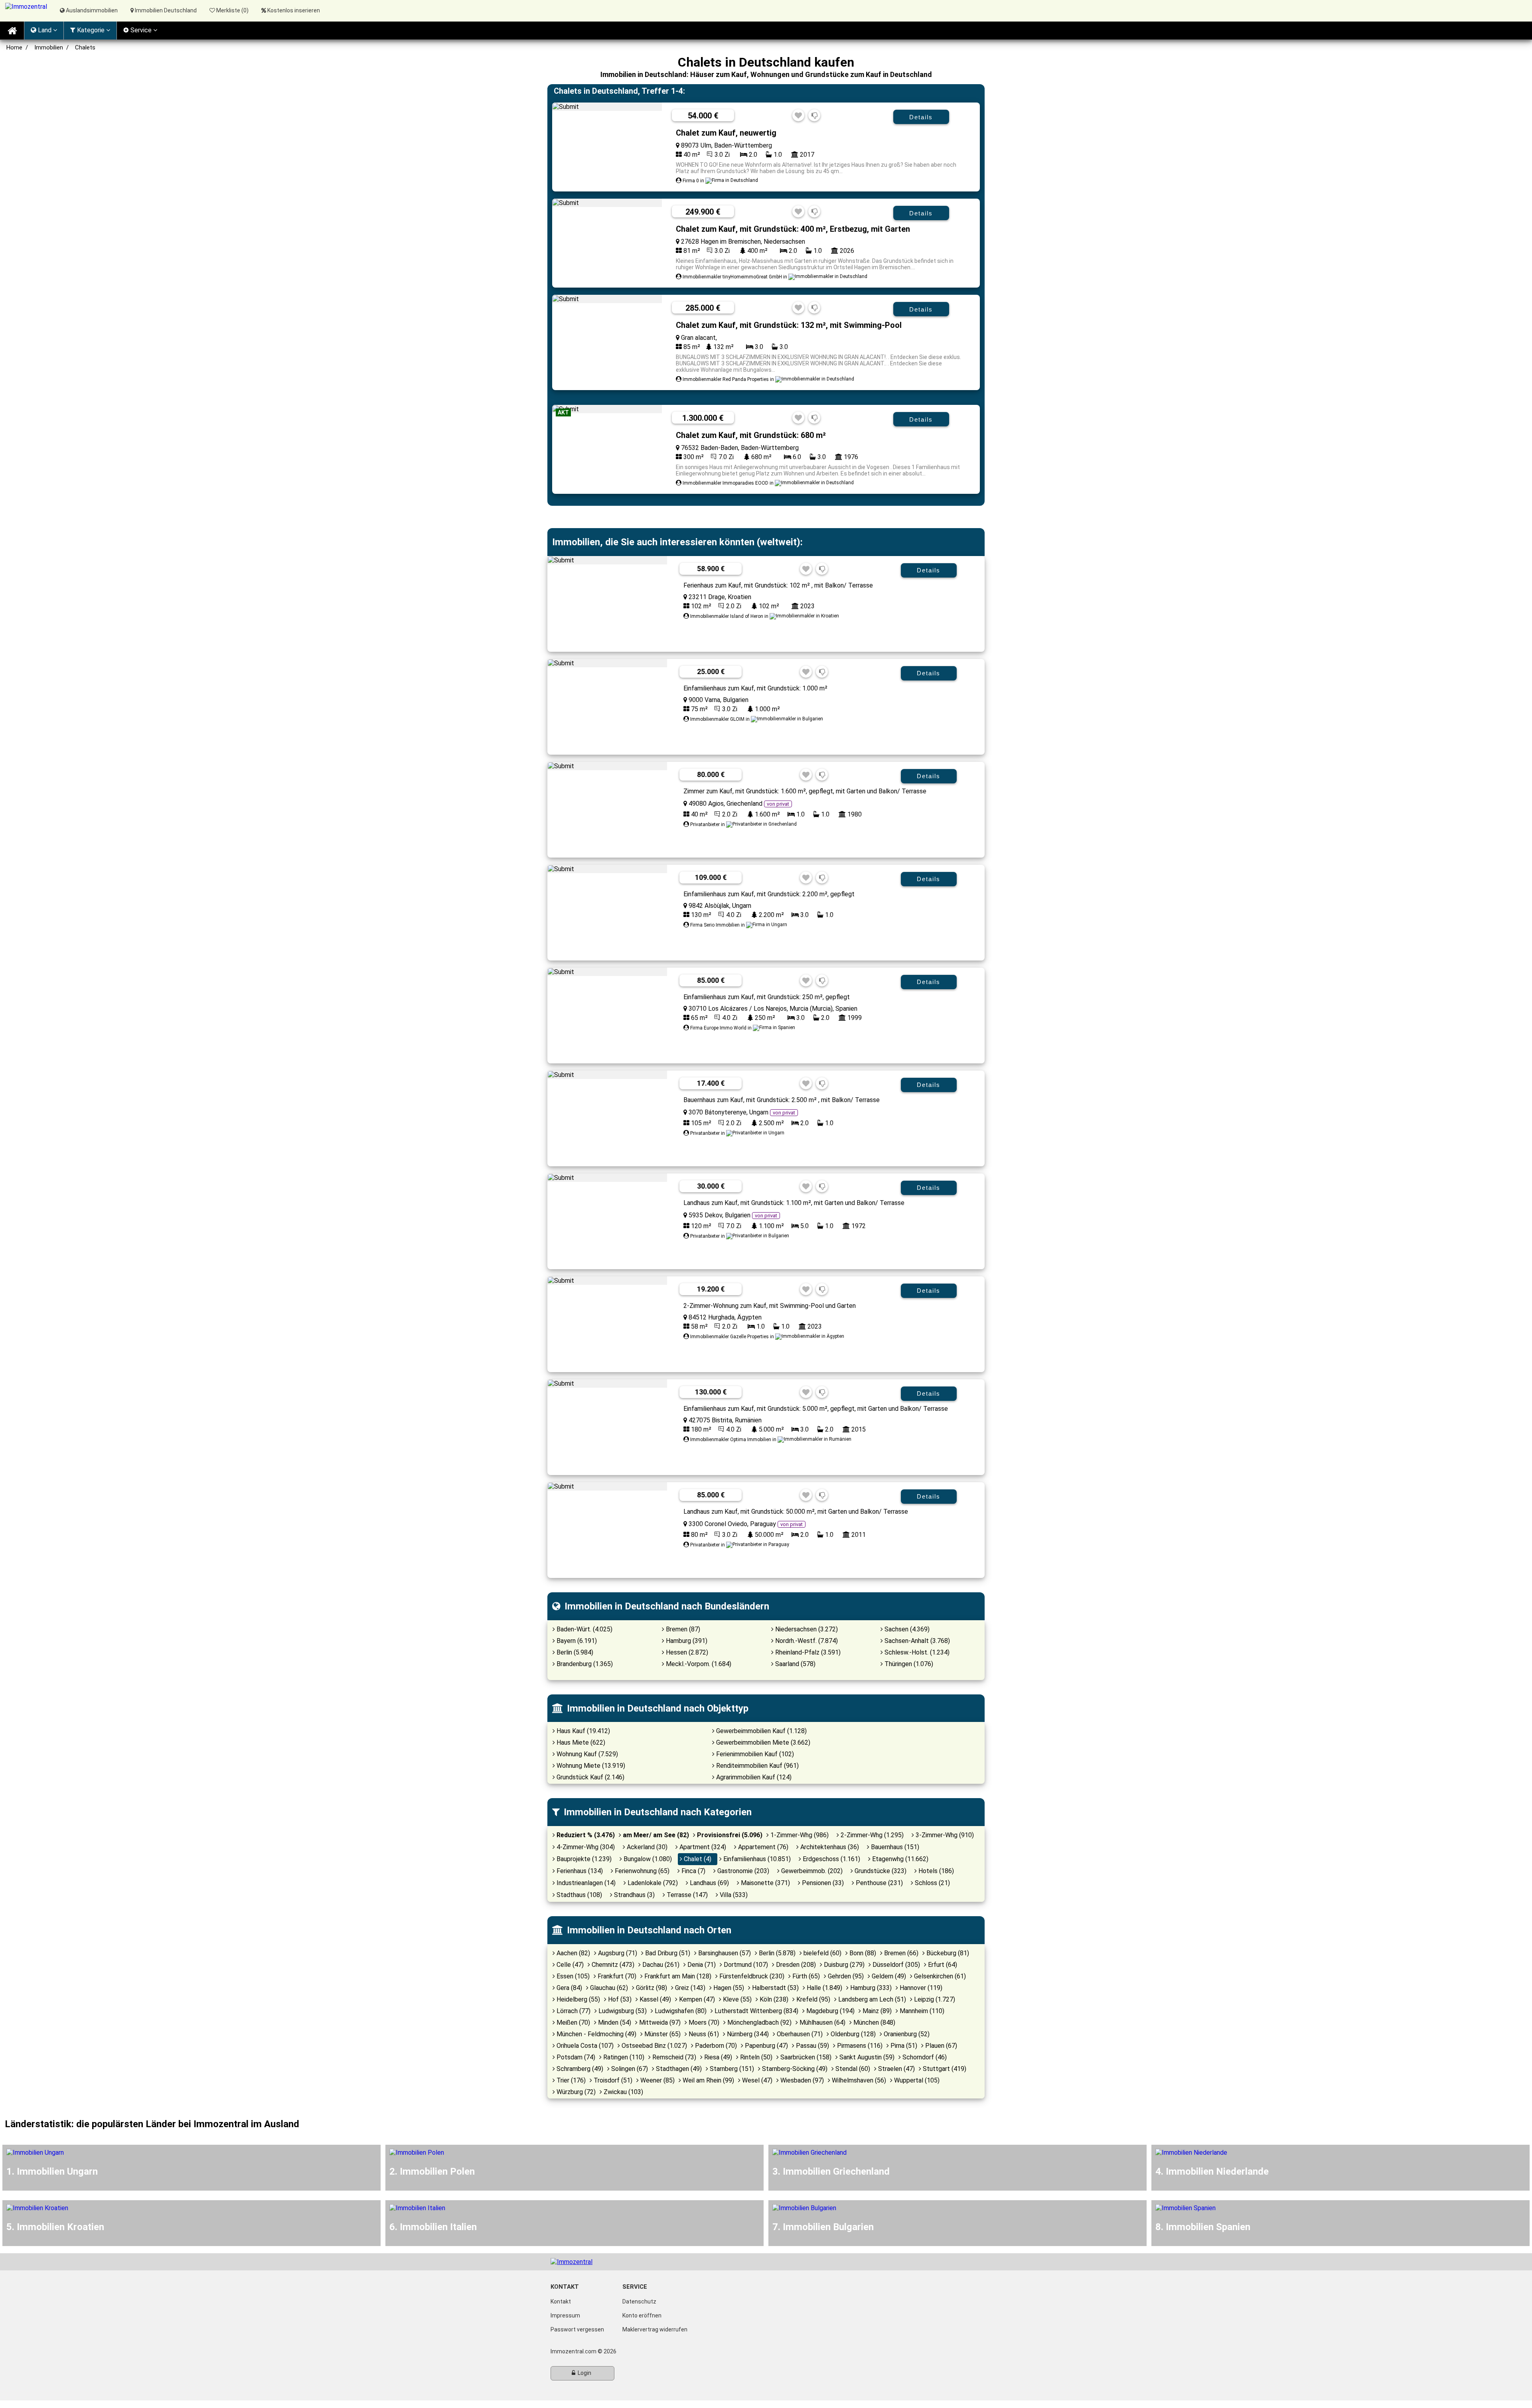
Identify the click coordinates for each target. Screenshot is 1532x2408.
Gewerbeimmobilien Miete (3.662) (762, 1742)
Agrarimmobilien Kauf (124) (753, 1777)
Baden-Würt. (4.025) (584, 1629)
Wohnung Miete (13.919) (590, 1766)
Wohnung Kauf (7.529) (586, 1754)
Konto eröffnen (642, 2315)
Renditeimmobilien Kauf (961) (757, 1766)
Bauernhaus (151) (894, 1847)
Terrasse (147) (686, 1895)
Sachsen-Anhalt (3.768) (916, 1641)
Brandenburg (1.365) (584, 1664)
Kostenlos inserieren (294, 10)
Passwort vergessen (577, 2329)
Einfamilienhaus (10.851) (756, 1859)
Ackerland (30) (646, 1847)
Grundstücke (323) (880, 1871)
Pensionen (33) (822, 1883)
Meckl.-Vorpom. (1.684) (698, 1664)
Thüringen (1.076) (908, 1664)
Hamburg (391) (686, 1641)
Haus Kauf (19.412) (582, 1731)
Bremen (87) (682, 1629)
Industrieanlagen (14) (585, 1883)
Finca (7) (693, 1871)
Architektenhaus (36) (829, 1847)
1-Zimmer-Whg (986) (799, 1835)
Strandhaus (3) (634, 1895)
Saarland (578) (795, 1664)
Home (14, 47)
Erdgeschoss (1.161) (831, 1859)
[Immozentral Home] (12, 31)
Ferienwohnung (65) (641, 1871)
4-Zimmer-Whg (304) (585, 1847)
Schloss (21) (932, 1883)
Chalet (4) (697, 1859)
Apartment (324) (702, 1847)
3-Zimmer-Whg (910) (944, 1835)
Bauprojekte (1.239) (583, 1859)
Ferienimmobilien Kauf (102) (754, 1754)
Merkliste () (232, 10)
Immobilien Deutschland (165, 10)
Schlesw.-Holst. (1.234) (916, 1652)
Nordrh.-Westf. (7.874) (806, 1641)
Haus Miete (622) (580, 1742)
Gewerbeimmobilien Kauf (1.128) (761, 1731)
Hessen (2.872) (686, 1652)
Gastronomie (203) (742, 1871)
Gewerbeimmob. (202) (811, 1871)
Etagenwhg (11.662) (899, 1859)
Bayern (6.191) (576, 1641)
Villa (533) (733, 1895)
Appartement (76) (762, 1847)
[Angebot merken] (798, 116)
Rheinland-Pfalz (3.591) (807, 1652)
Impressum (565, 2315)
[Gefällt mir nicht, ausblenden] (814, 116)
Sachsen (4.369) (906, 1629)
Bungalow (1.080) (647, 1859)
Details (921, 117)
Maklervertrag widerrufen (655, 2329)
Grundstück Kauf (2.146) (590, 1777)
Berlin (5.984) (574, 1652)
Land (45, 30)
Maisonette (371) (765, 1883)
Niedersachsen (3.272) (806, 1629)
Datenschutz (639, 2302)
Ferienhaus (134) (579, 1871)
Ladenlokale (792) (652, 1883)
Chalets (85, 47)
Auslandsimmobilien (91, 10)
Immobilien (49, 47)
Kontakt (561, 2302)
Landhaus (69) (709, 1883)
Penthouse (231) (879, 1883)
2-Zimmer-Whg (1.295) (871, 1835)
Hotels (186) (935, 1871)
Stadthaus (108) (578, 1895)
